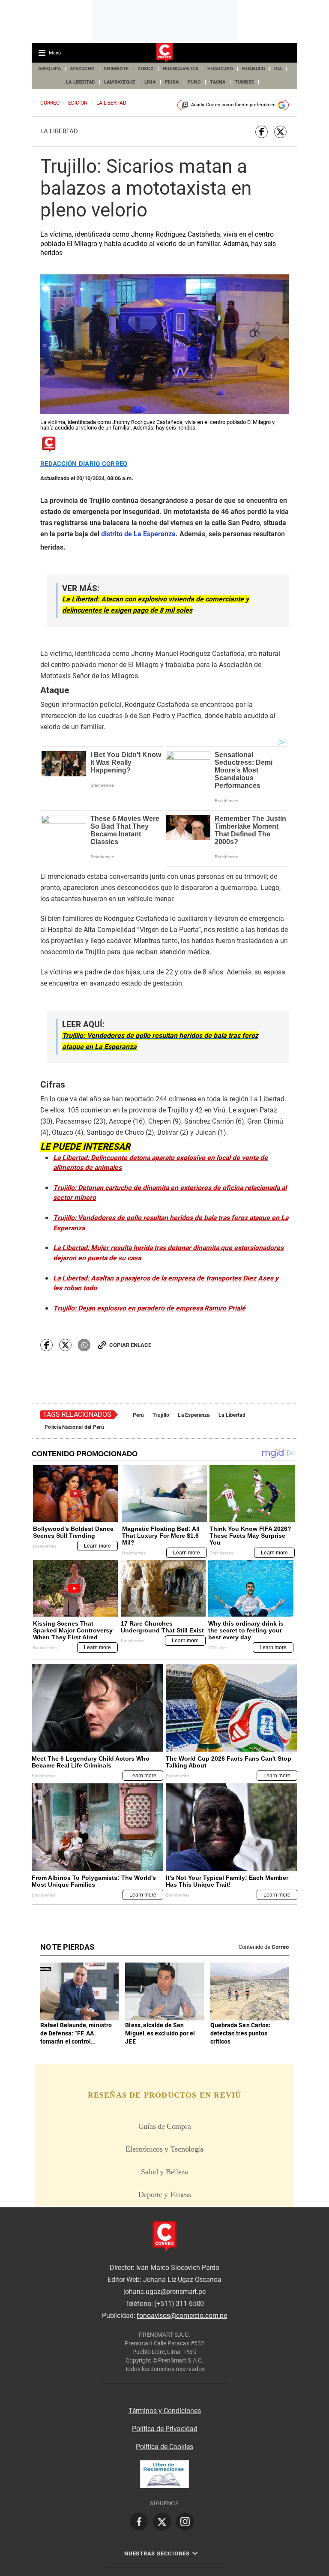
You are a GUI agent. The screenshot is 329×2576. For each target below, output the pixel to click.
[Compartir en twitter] (280, 132)
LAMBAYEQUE (120, 82)
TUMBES (245, 82)
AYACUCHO (82, 69)
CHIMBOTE (116, 69)
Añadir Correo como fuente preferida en (233, 105)
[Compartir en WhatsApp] (84, 1345)
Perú (138, 1415)
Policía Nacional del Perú (74, 1427)
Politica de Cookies (164, 2447)
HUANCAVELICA (181, 69)
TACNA (218, 82)
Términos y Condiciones (165, 2411)
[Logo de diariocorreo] (164, 53)
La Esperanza (194, 1415)
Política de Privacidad (165, 2429)
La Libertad (59, 131)
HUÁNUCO (254, 69)
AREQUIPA (49, 69)
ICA (278, 69)
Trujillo (161, 1415)
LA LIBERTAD (81, 82)
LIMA (150, 82)
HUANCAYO (220, 69)
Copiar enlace (130, 1345)
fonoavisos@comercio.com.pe (182, 2316)
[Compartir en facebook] (262, 132)
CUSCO (145, 69)
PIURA (172, 82)
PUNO (194, 82)
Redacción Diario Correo (84, 464)
